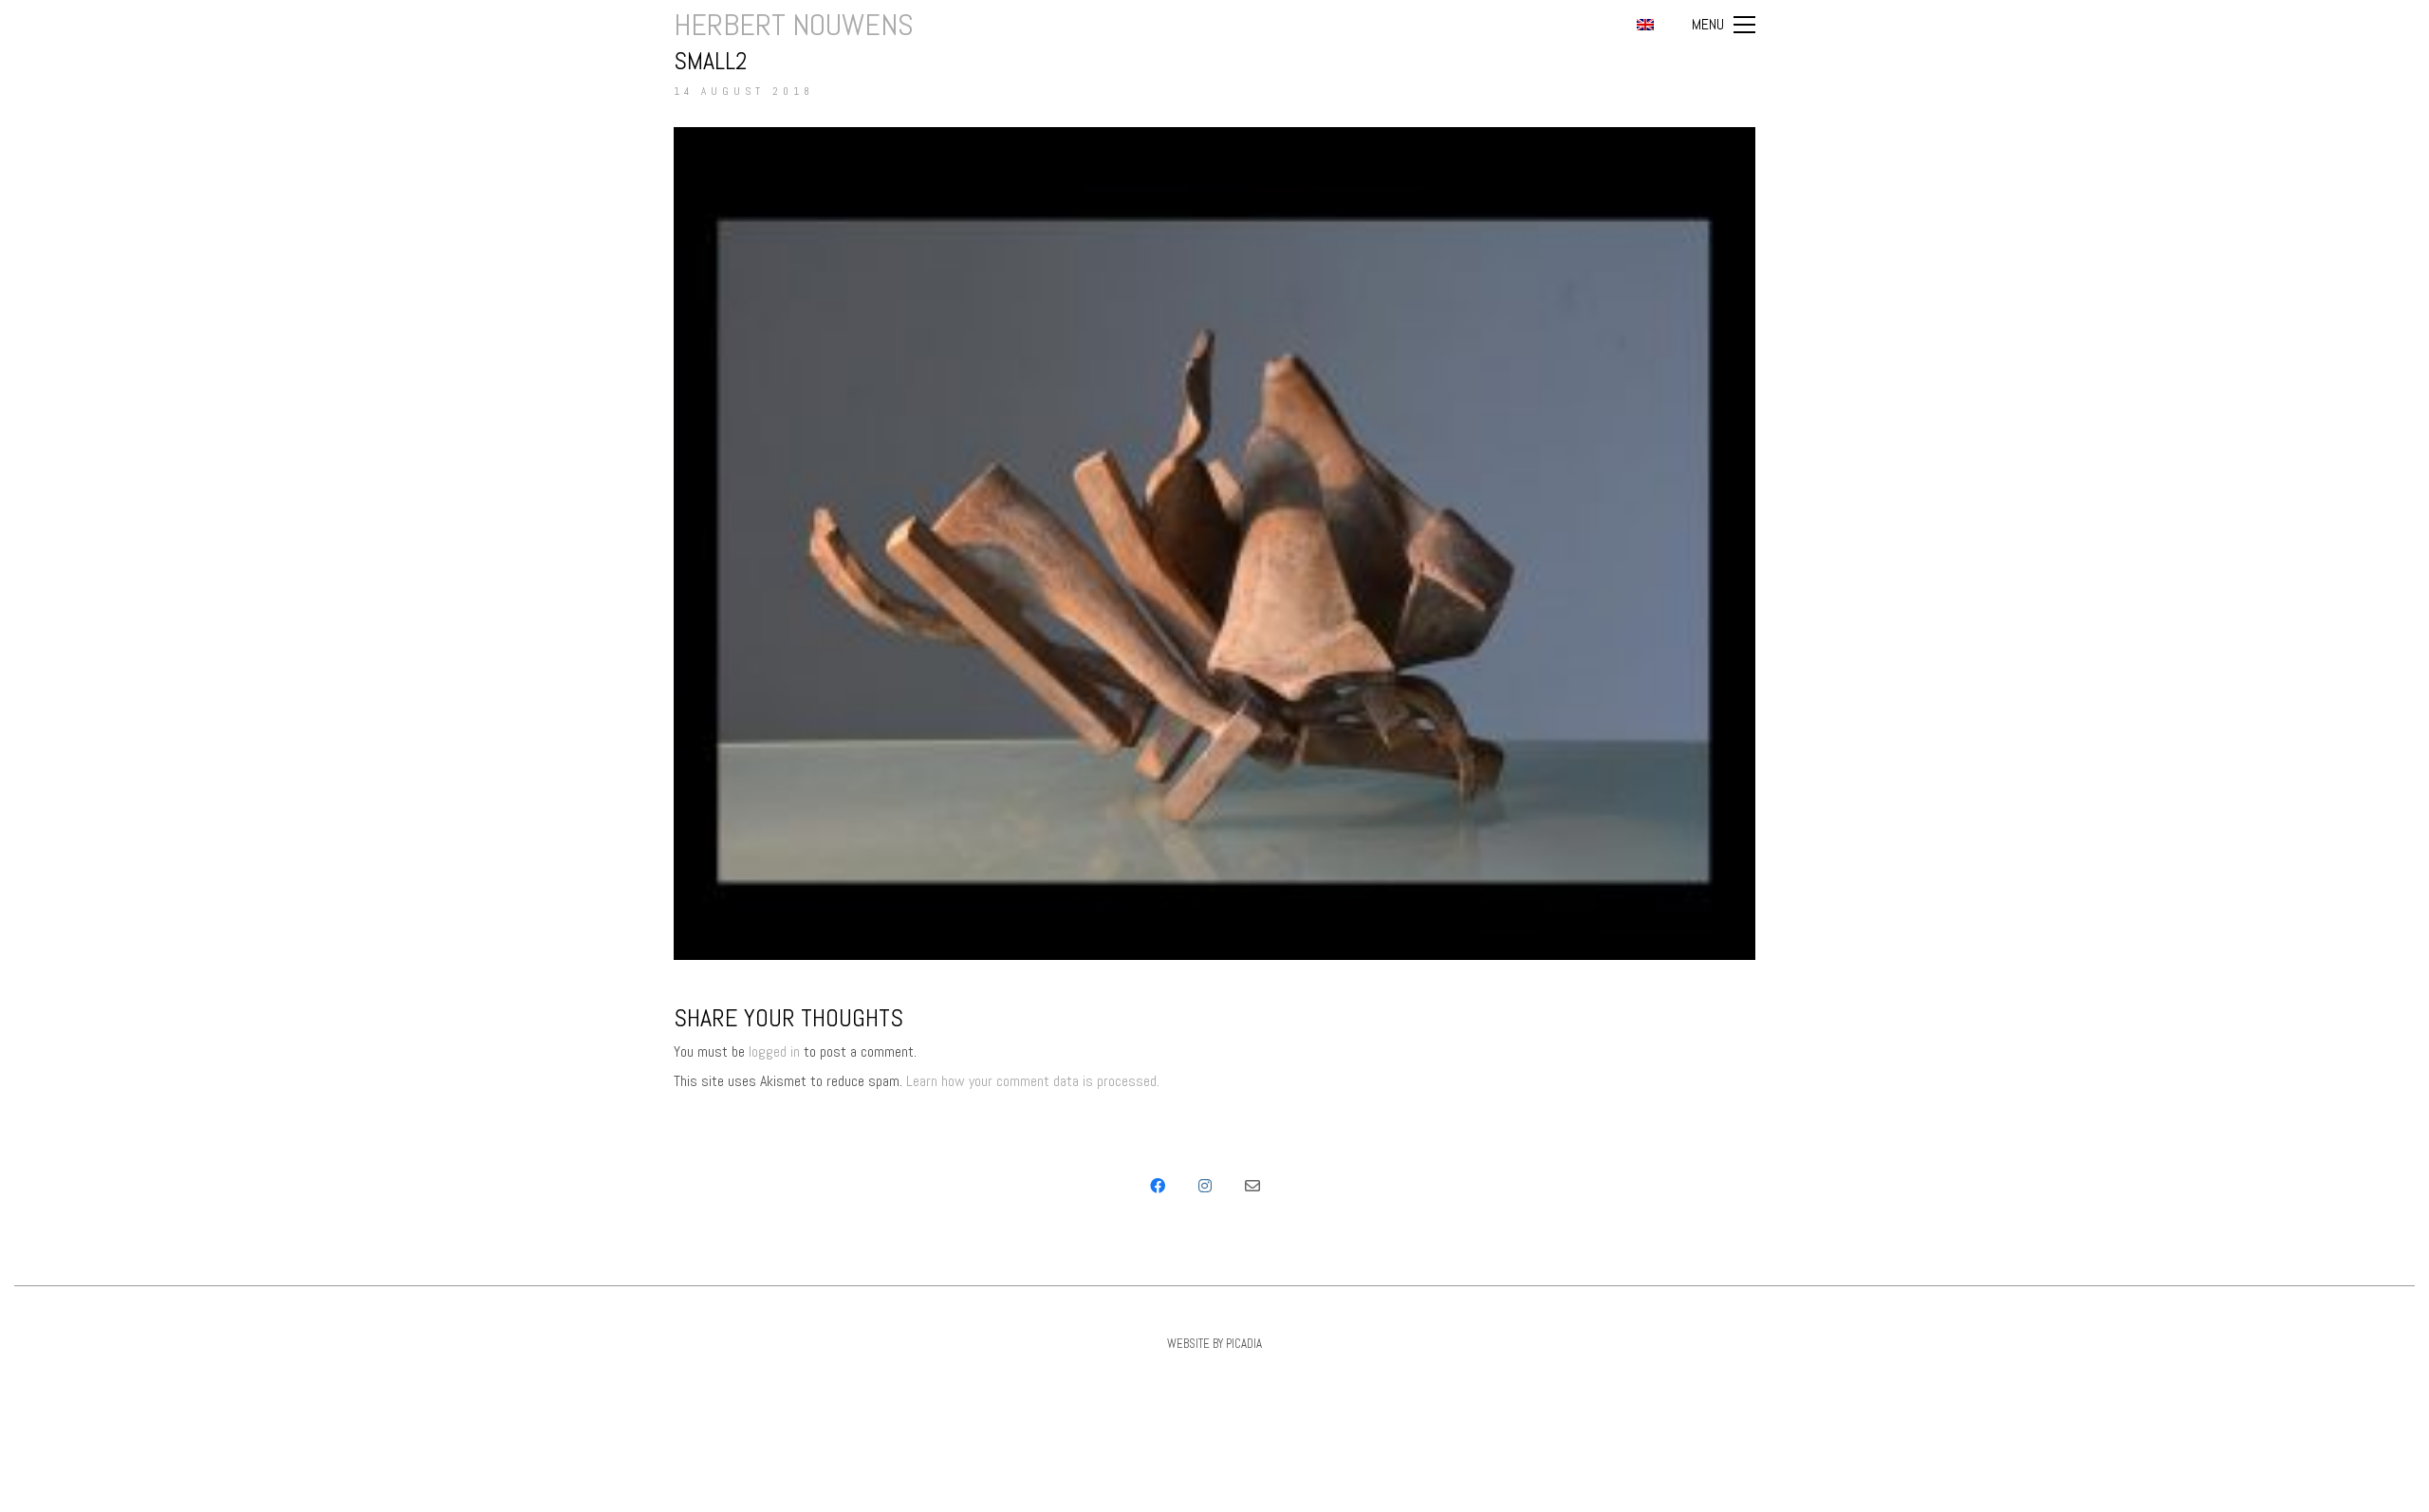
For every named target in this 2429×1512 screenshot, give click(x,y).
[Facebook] (1158, 1186)
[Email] (1252, 1186)
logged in (774, 1051)
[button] (1724, 25)
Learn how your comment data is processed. (1033, 1081)
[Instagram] (1205, 1186)
